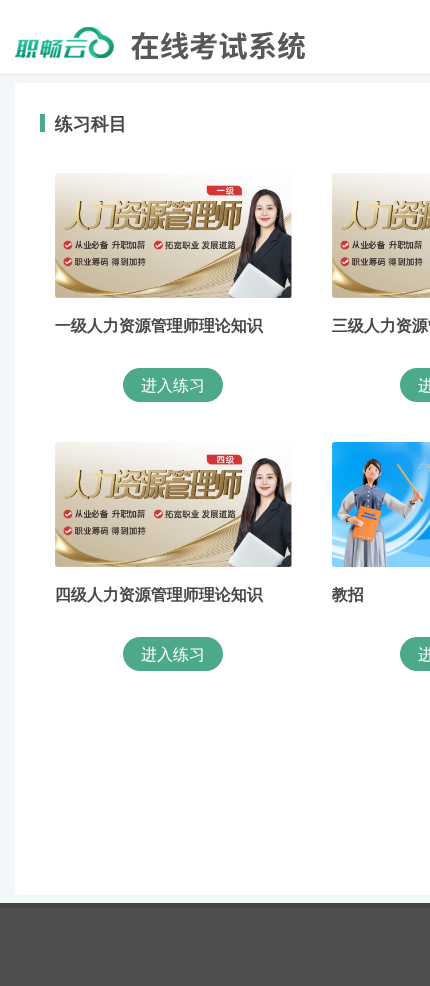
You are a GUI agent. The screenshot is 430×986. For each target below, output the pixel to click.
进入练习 (173, 384)
